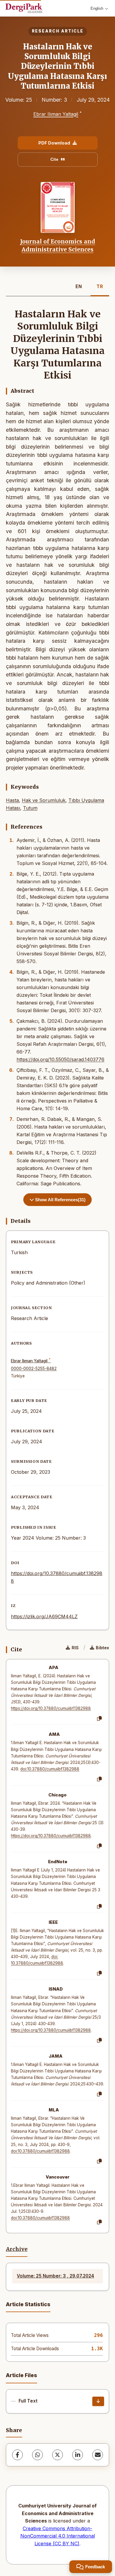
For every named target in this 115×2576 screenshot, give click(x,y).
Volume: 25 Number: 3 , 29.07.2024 (55, 2276)
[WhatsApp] (37, 2455)
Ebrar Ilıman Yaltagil (56, 114)
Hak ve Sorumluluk (44, 800)
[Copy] (99, 1719)
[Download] (98, 2401)
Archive (17, 2249)
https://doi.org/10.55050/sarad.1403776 (60, 1059)
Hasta (12, 800)
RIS (75, 1648)
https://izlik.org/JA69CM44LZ (44, 1616)
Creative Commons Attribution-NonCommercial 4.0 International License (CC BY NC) (58, 2536)
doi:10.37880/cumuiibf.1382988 (50, 1769)
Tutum (30, 808)
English (97, 8)
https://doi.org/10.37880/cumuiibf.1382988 (51, 1708)
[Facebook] (17, 2455)
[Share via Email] (98, 2455)
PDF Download (54, 143)
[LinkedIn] (78, 2455)
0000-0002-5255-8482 (34, 1369)
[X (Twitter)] (57, 2455)
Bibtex (102, 1648)
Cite (54, 159)
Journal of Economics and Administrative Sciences (58, 245)
